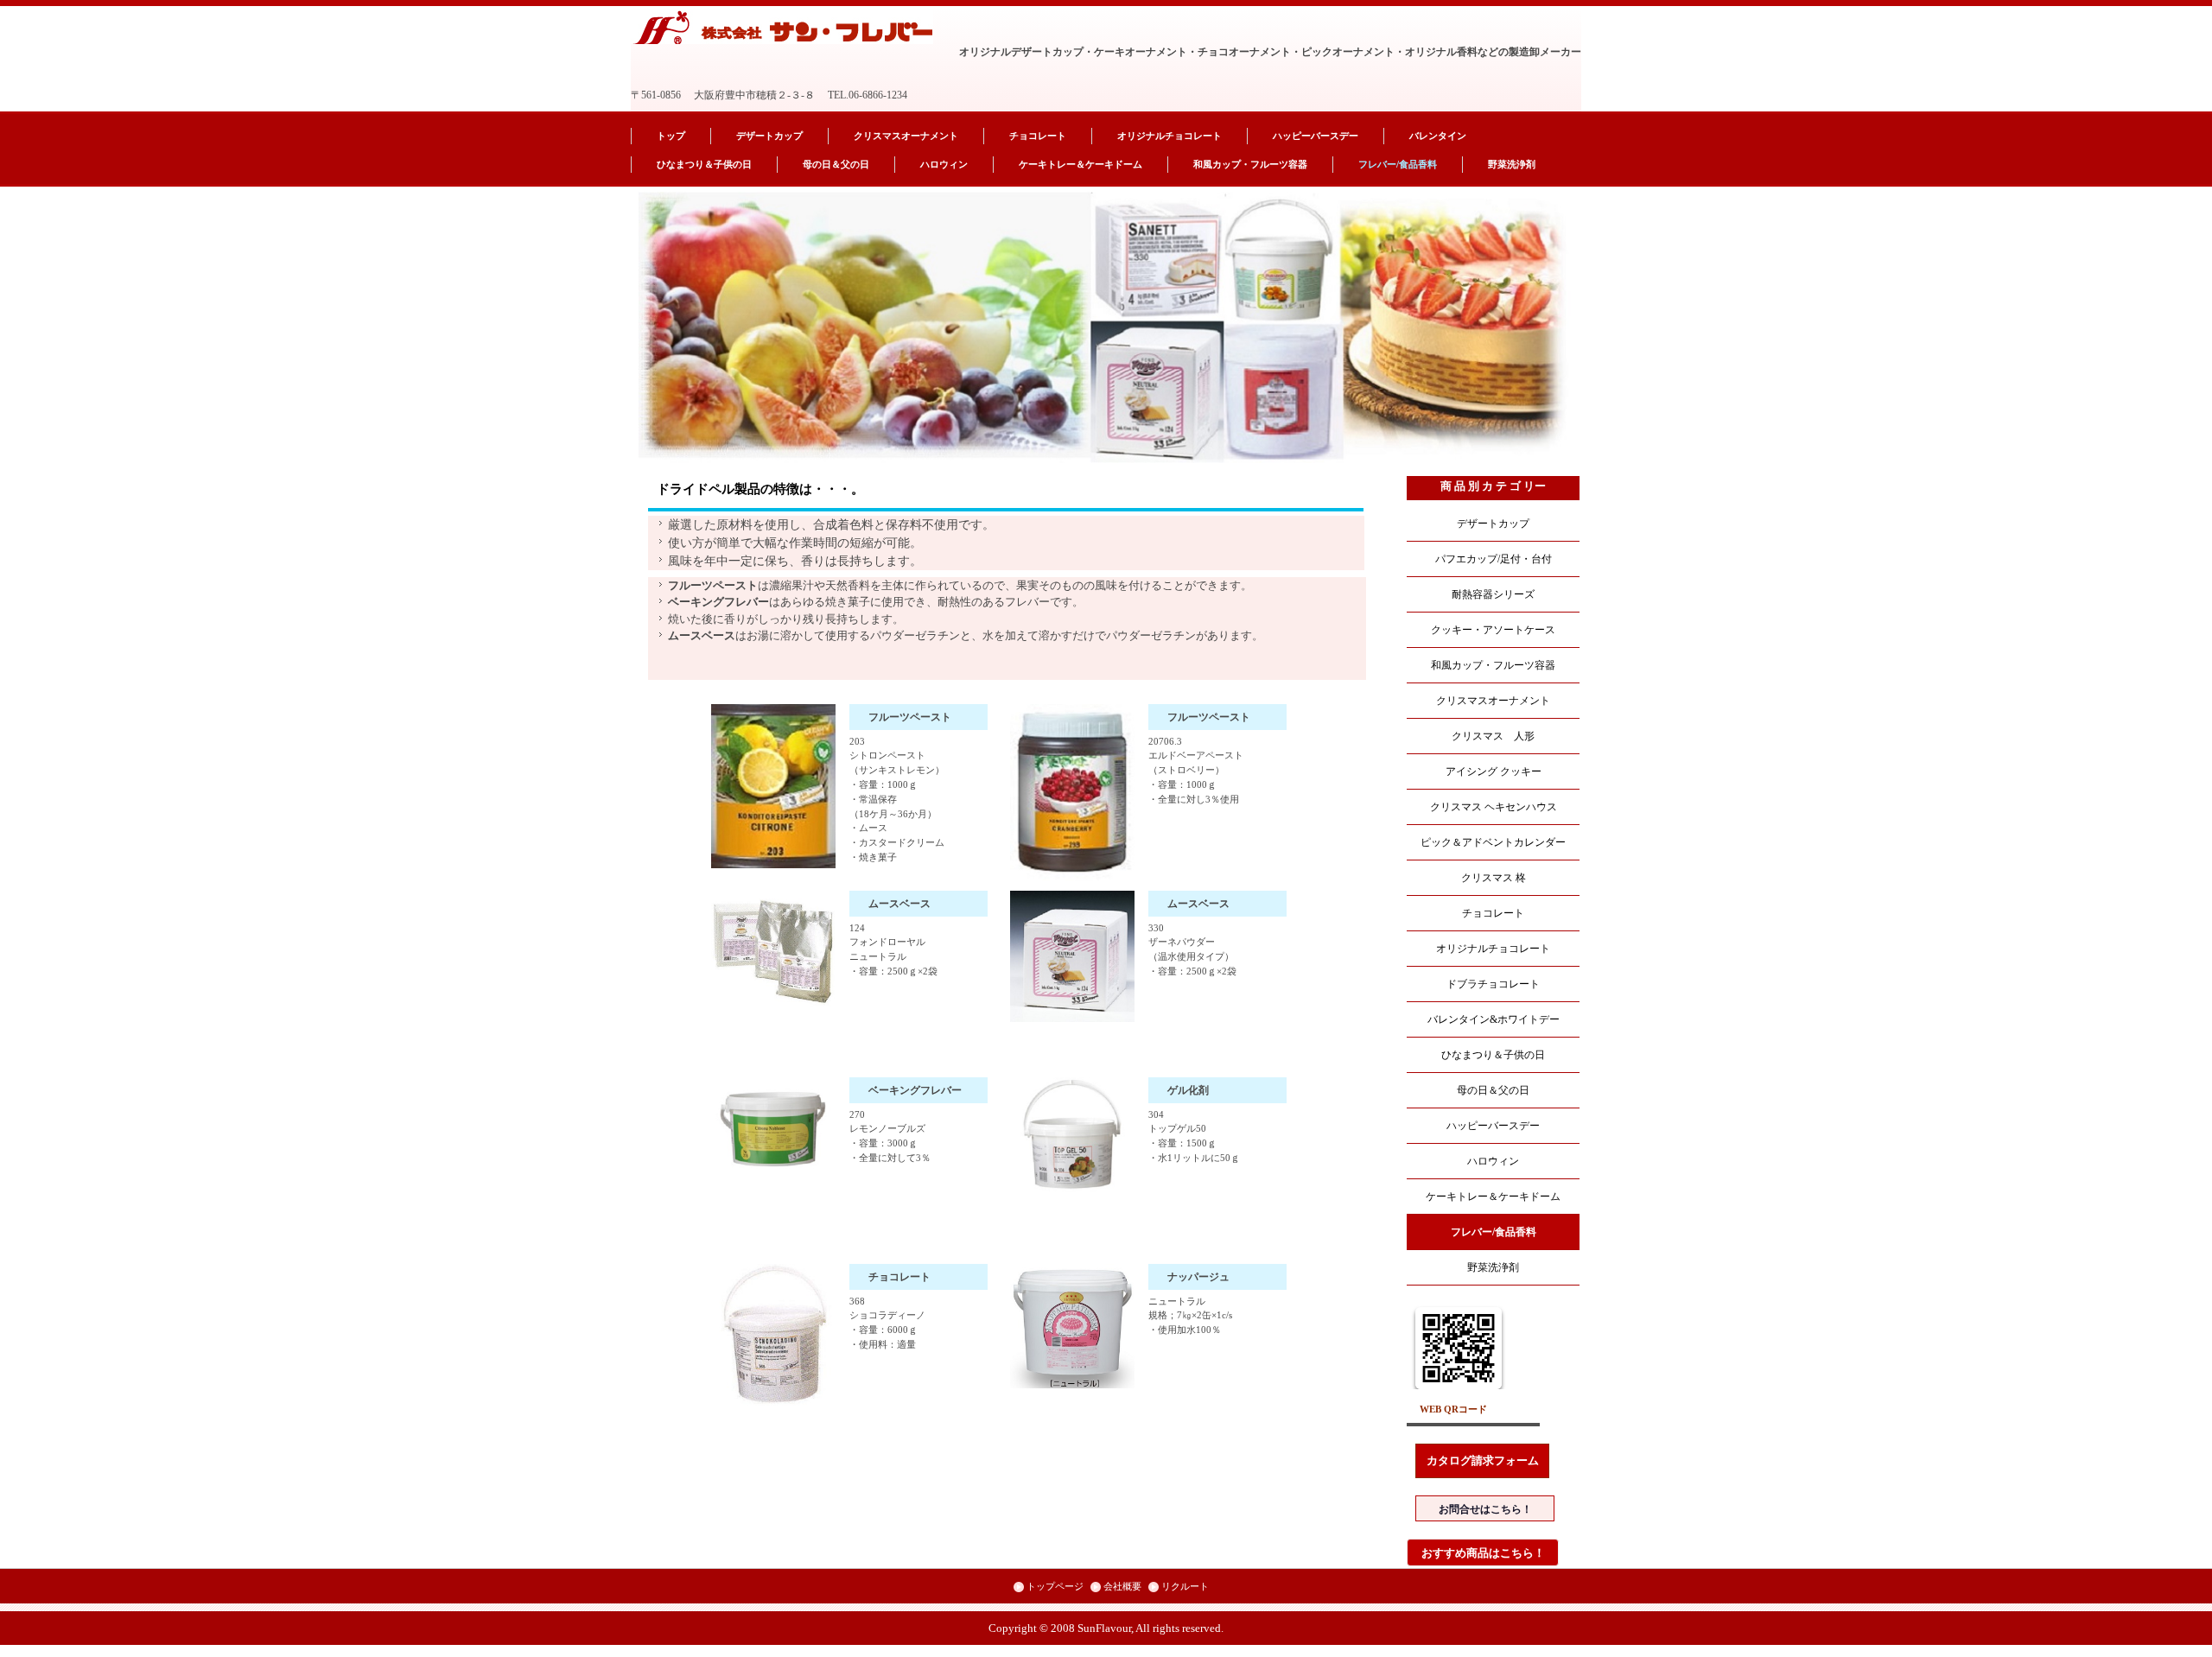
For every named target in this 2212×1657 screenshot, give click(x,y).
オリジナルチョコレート (1170, 136)
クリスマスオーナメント (906, 136)
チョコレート (1038, 136)
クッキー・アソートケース (1493, 630)
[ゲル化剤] (1072, 1135)
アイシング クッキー (1494, 771)
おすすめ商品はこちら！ (1483, 1553)
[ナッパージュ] (1072, 1326)
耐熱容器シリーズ (1493, 594)
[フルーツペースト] (773, 787)
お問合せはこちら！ (1485, 1509)
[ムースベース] (773, 949)
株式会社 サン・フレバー (783, 27)
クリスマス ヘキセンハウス (1494, 807)
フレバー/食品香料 (1398, 164)
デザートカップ (769, 136)
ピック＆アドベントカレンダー (1493, 842)
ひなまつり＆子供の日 (704, 164)
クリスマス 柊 (1494, 878)
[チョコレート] (773, 1335)
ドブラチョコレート (1493, 984)
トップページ (1055, 1586)
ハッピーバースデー (1316, 136)
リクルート (1185, 1586)
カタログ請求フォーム (1483, 1460)
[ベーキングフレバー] (773, 1124)
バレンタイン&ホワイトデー (1494, 1019)
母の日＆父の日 (836, 164)
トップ (671, 136)
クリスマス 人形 (1493, 736)
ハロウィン (944, 164)
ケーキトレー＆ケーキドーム (1081, 164)
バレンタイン (1438, 136)
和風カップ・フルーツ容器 (1250, 164)
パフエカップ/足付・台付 (1494, 559)
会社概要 (1122, 1586)
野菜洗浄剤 (1512, 164)
